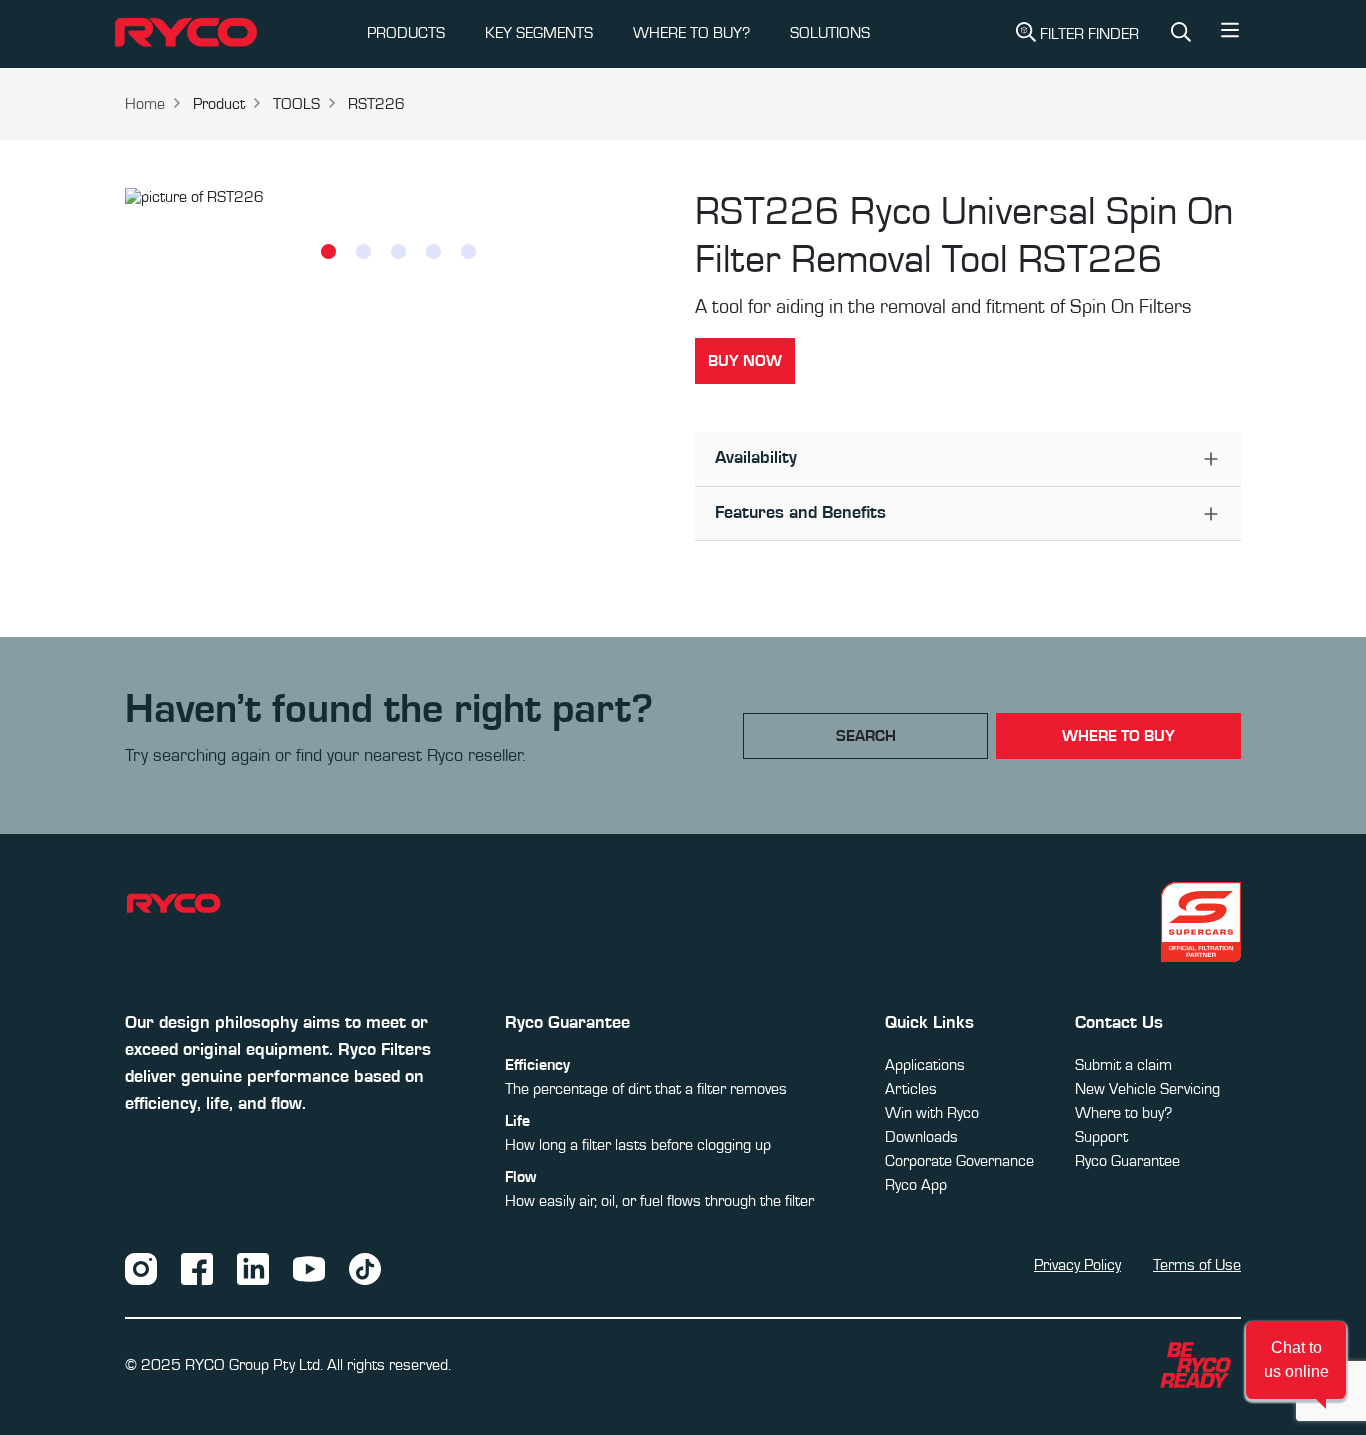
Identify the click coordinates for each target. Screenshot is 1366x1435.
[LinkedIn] (253, 1268)
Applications (925, 1065)
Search (866, 736)
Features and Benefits (800, 513)
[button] (1230, 35)
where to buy (1118, 736)
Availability (756, 458)
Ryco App (916, 1185)
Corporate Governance (959, 1161)
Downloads (921, 1137)
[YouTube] (309, 1268)
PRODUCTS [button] (406, 33)
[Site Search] (1181, 34)
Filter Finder (1089, 34)
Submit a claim (1123, 1065)
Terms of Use (1197, 1265)
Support (1101, 1137)
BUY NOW (745, 361)
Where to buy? (1123, 1113)
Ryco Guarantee (1127, 1161)
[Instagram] (141, 1268)
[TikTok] (365, 1268)
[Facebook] (197, 1268)
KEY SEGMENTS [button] (539, 33)
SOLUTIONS (830, 33)
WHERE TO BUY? (691, 33)
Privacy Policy (1077, 1265)
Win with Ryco (932, 1113)
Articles (911, 1089)
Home (145, 104)
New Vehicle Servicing (1147, 1089)
